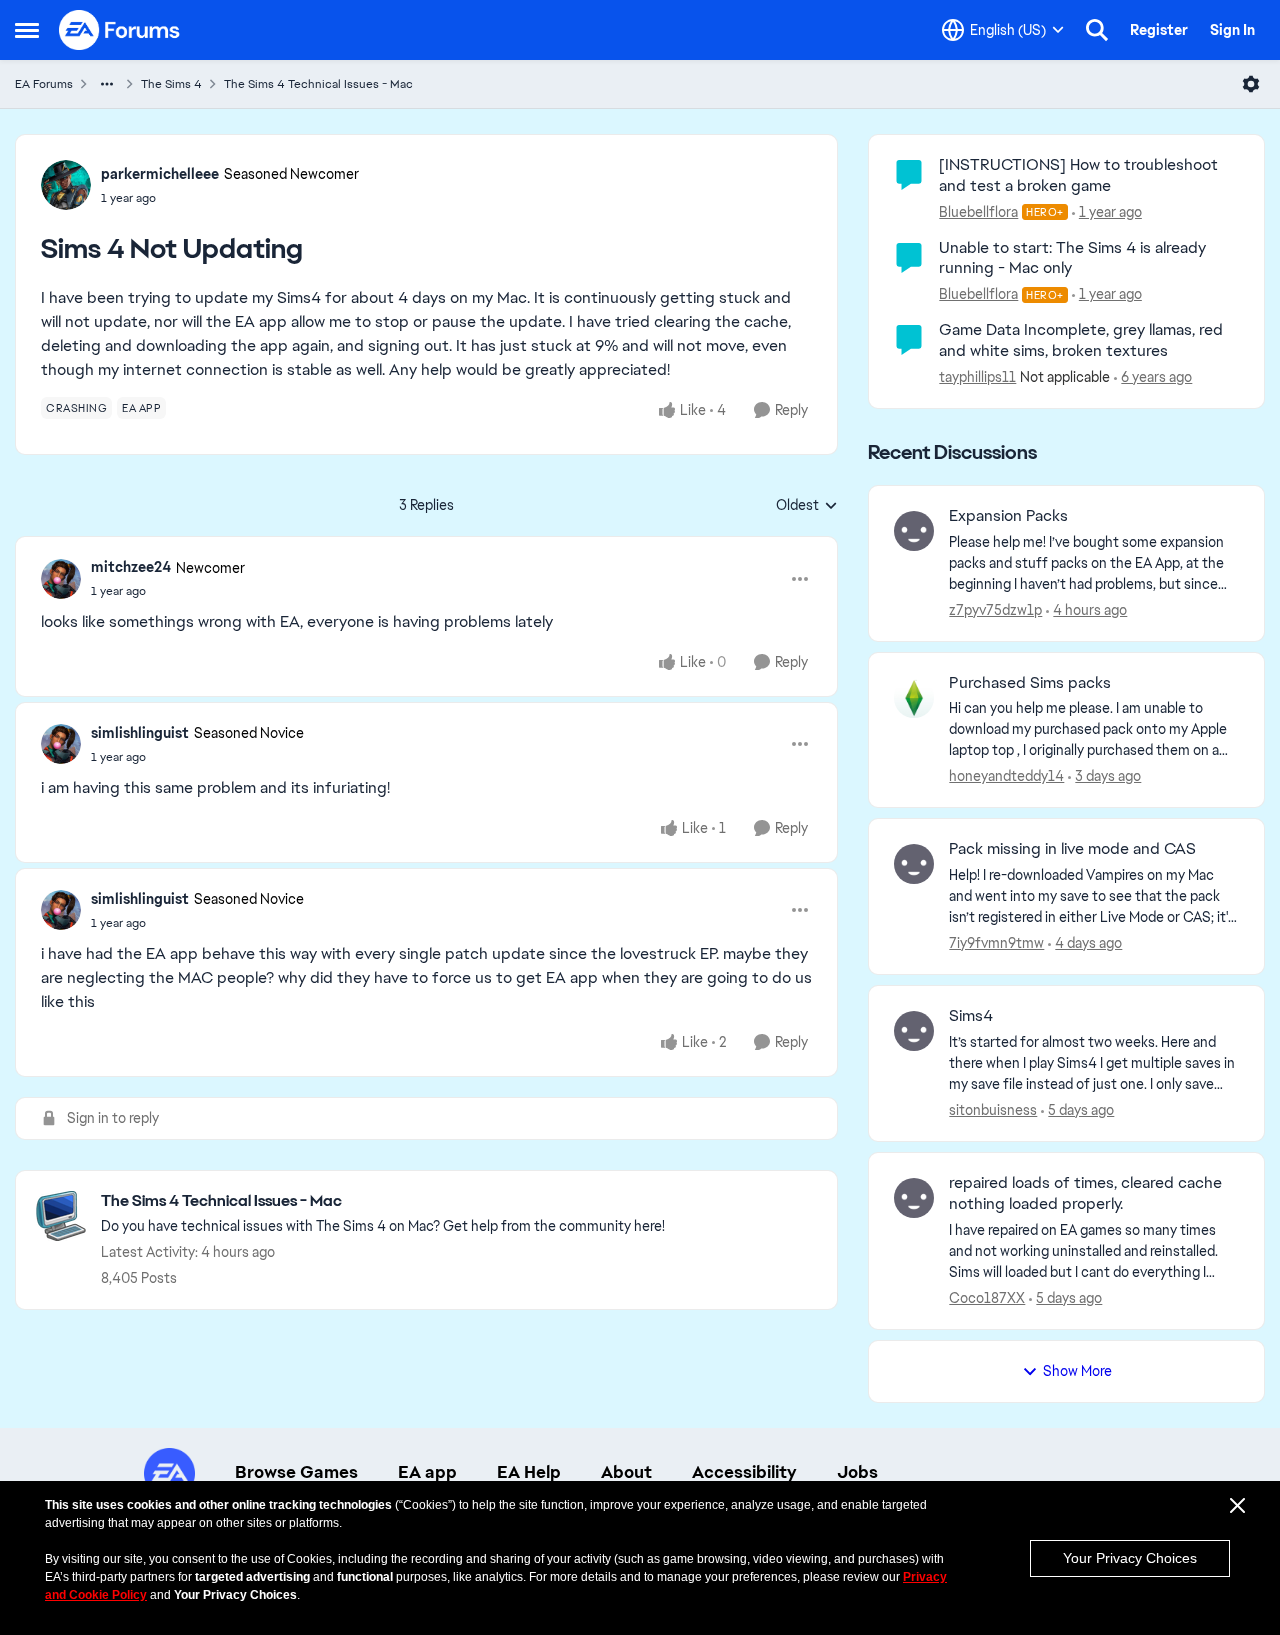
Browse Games (296, 1472)
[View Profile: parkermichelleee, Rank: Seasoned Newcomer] (66, 185)
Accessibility (744, 1472)
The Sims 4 (171, 84)
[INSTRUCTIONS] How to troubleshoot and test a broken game (1078, 175)
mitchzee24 (131, 567)
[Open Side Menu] (27, 30)
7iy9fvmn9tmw (996, 943)
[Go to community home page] (120, 30)
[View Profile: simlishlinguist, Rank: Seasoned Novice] (61, 744)
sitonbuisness (993, 1110)
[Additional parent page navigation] (107, 84)
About (626, 1472)
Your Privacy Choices (1130, 1558)
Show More (1077, 1371)
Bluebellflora (978, 212)
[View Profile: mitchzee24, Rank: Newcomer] (61, 579)
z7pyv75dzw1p (995, 610)
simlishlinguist (140, 733)
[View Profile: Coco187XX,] (914, 1198)
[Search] (1097, 30)
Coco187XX (987, 1298)
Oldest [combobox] (807, 506)
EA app (427, 1472)
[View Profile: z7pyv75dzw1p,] (914, 531)
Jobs (857, 1472)
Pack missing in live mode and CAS (1072, 849)
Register (1159, 30)
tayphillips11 (977, 377)
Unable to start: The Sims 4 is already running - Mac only (1072, 258)
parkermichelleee (160, 174)
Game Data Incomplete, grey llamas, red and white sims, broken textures (1081, 340)
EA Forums (44, 84)
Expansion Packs (1008, 516)
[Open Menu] (1251, 84)
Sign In (1232, 30)
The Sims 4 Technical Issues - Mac (318, 84)
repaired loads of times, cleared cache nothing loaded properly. (1085, 1193)
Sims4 (971, 1016)
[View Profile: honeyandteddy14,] (914, 698)
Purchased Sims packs (1030, 683)
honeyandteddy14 (1006, 776)
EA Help (529, 1472)
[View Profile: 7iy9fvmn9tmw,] (914, 864)
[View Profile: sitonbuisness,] (914, 1031)
